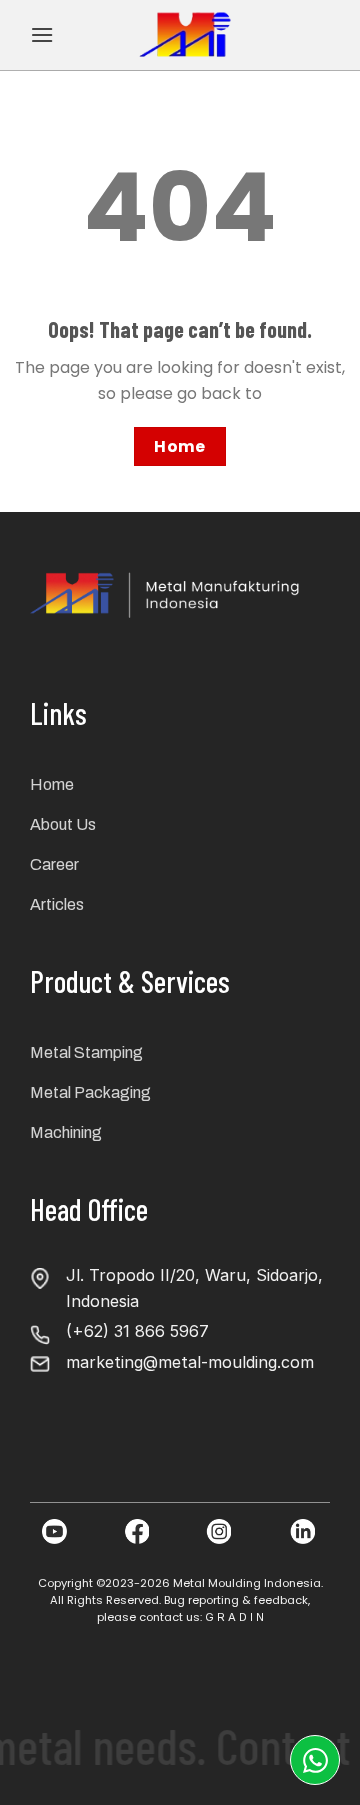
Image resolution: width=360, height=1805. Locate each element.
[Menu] (42, 34)
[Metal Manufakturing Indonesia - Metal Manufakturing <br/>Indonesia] (188, 35)
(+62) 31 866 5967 (137, 1331)
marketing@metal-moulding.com (190, 1362)
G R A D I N (234, 1617)
